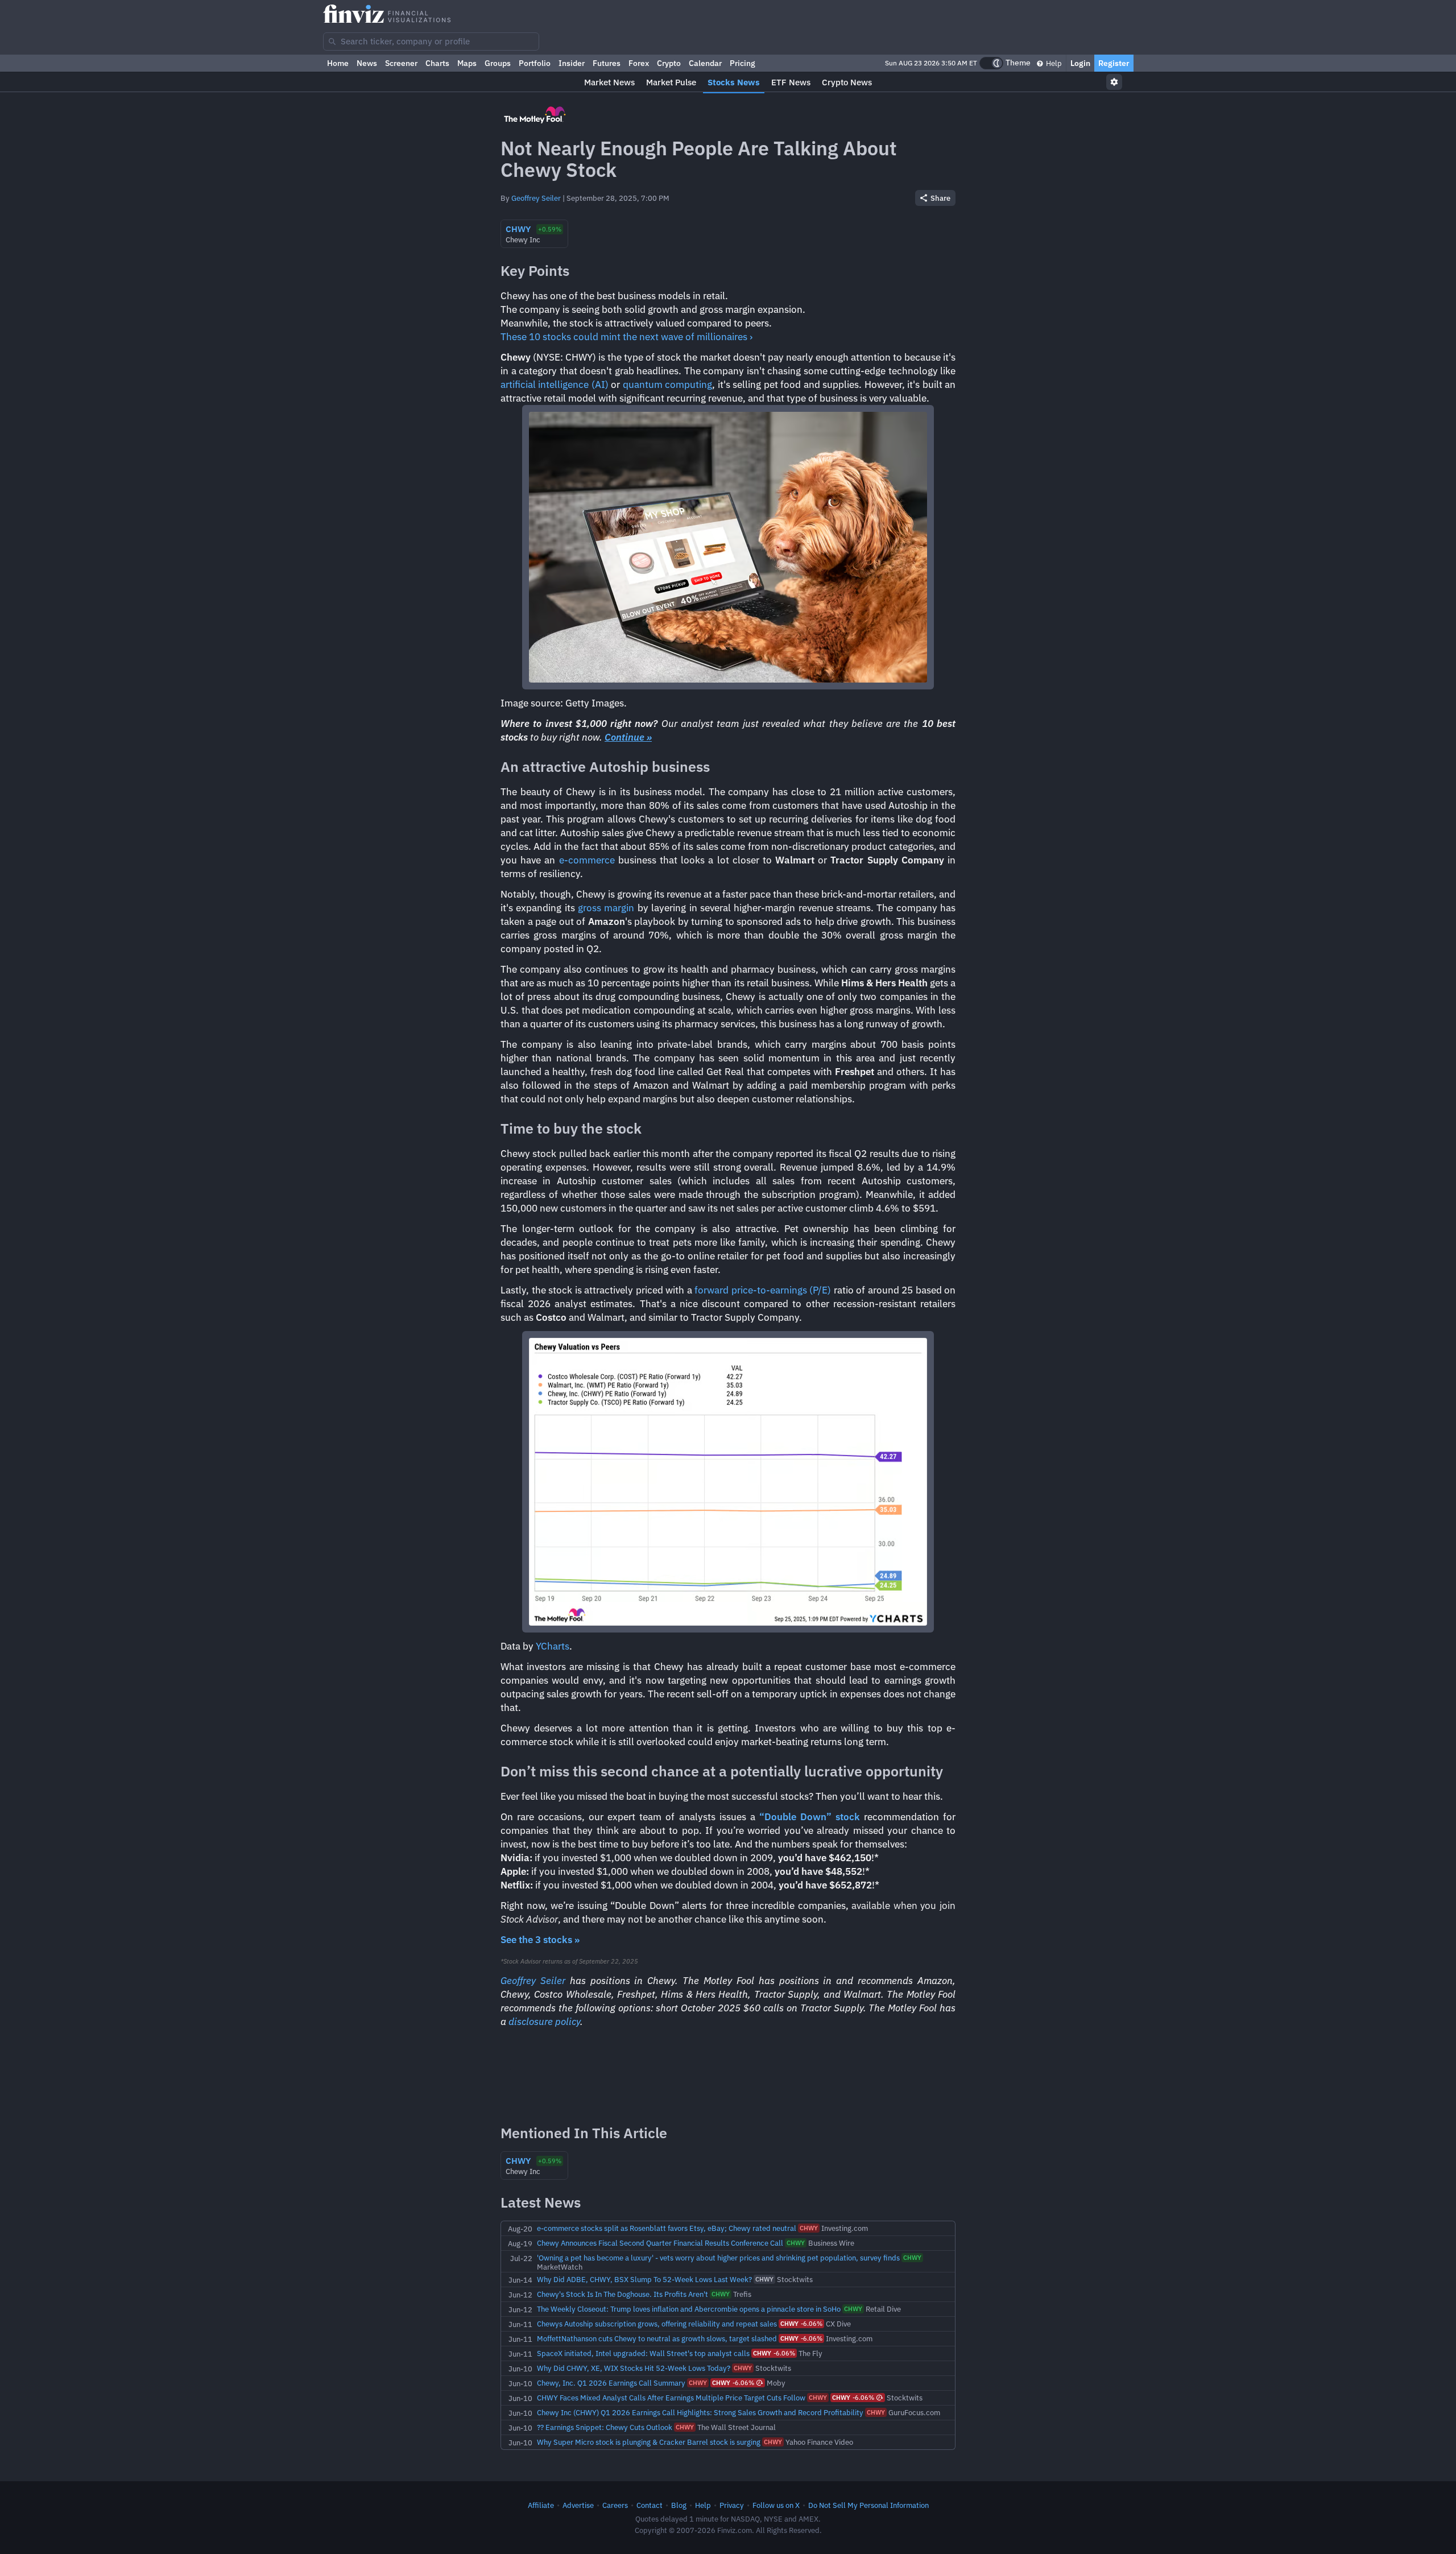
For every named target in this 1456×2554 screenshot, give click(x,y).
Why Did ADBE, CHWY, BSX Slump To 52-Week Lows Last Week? (644, 2279)
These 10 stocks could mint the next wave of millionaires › (626, 337)
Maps (467, 63)
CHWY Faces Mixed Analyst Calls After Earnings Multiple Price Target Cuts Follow (671, 2398)
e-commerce (587, 860)
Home (338, 63)
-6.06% (801, 2324)
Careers (615, 2505)
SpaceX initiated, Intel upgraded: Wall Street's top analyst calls (643, 2353)
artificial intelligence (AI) (555, 385)
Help (1053, 63)
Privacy (732, 2505)
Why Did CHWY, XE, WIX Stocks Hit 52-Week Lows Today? (634, 2368)
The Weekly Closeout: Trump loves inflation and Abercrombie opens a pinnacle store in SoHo (689, 2309)
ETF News (791, 82)
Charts (437, 63)
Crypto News (847, 82)
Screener (401, 63)
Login (1080, 63)
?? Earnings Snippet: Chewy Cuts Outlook (605, 2427)
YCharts (553, 1646)
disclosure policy (544, 2022)
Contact (650, 2505)
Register (1114, 63)
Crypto (669, 63)
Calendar (705, 63)
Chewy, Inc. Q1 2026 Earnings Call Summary (611, 2383)
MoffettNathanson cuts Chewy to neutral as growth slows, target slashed (657, 2338)
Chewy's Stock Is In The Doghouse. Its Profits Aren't (622, 2294)
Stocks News (734, 82)
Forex (639, 63)
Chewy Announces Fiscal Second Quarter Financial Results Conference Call (660, 2243)
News (367, 63)
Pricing (743, 63)
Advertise (578, 2505)
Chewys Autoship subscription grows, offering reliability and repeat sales (657, 2324)
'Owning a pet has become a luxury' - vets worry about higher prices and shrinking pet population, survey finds (718, 2258)
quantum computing (667, 385)
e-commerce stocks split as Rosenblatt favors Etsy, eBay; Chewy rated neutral (667, 2228)
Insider (572, 63)
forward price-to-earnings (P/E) (763, 1290)
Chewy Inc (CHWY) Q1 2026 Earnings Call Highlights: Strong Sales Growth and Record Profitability (700, 2412)
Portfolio (535, 63)
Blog (679, 2505)
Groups (498, 63)
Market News (609, 82)
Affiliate (541, 2505)
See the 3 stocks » (540, 1940)
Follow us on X (776, 2505)
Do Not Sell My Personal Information (868, 2505)
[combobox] (431, 42)
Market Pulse (671, 82)
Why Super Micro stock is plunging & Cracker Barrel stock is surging (649, 2442)
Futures (607, 63)
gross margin (606, 908)
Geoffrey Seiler (536, 198)
